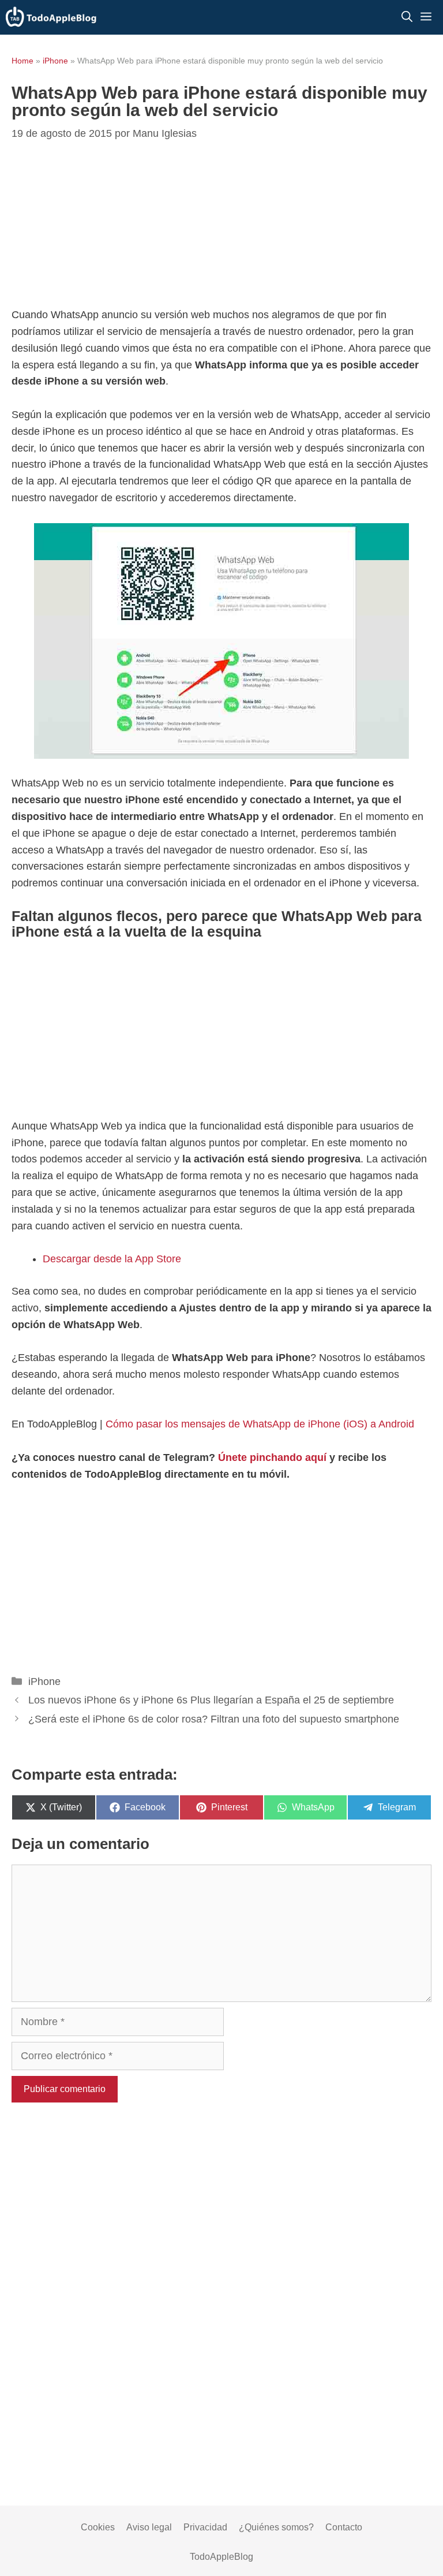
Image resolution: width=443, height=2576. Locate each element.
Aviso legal (149, 2527)
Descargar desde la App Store (112, 1259)
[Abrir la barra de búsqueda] (407, 17)
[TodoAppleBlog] (51, 17)
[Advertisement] (221, 226)
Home (22, 61)
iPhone (55, 61)
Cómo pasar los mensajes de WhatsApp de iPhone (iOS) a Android (260, 1424)
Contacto (344, 2527)
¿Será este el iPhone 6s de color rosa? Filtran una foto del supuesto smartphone (214, 1719)
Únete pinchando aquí (272, 1457)
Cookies (98, 2527)
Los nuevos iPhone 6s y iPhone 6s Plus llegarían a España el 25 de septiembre (211, 1700)
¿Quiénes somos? (276, 2527)
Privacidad (205, 2527)
